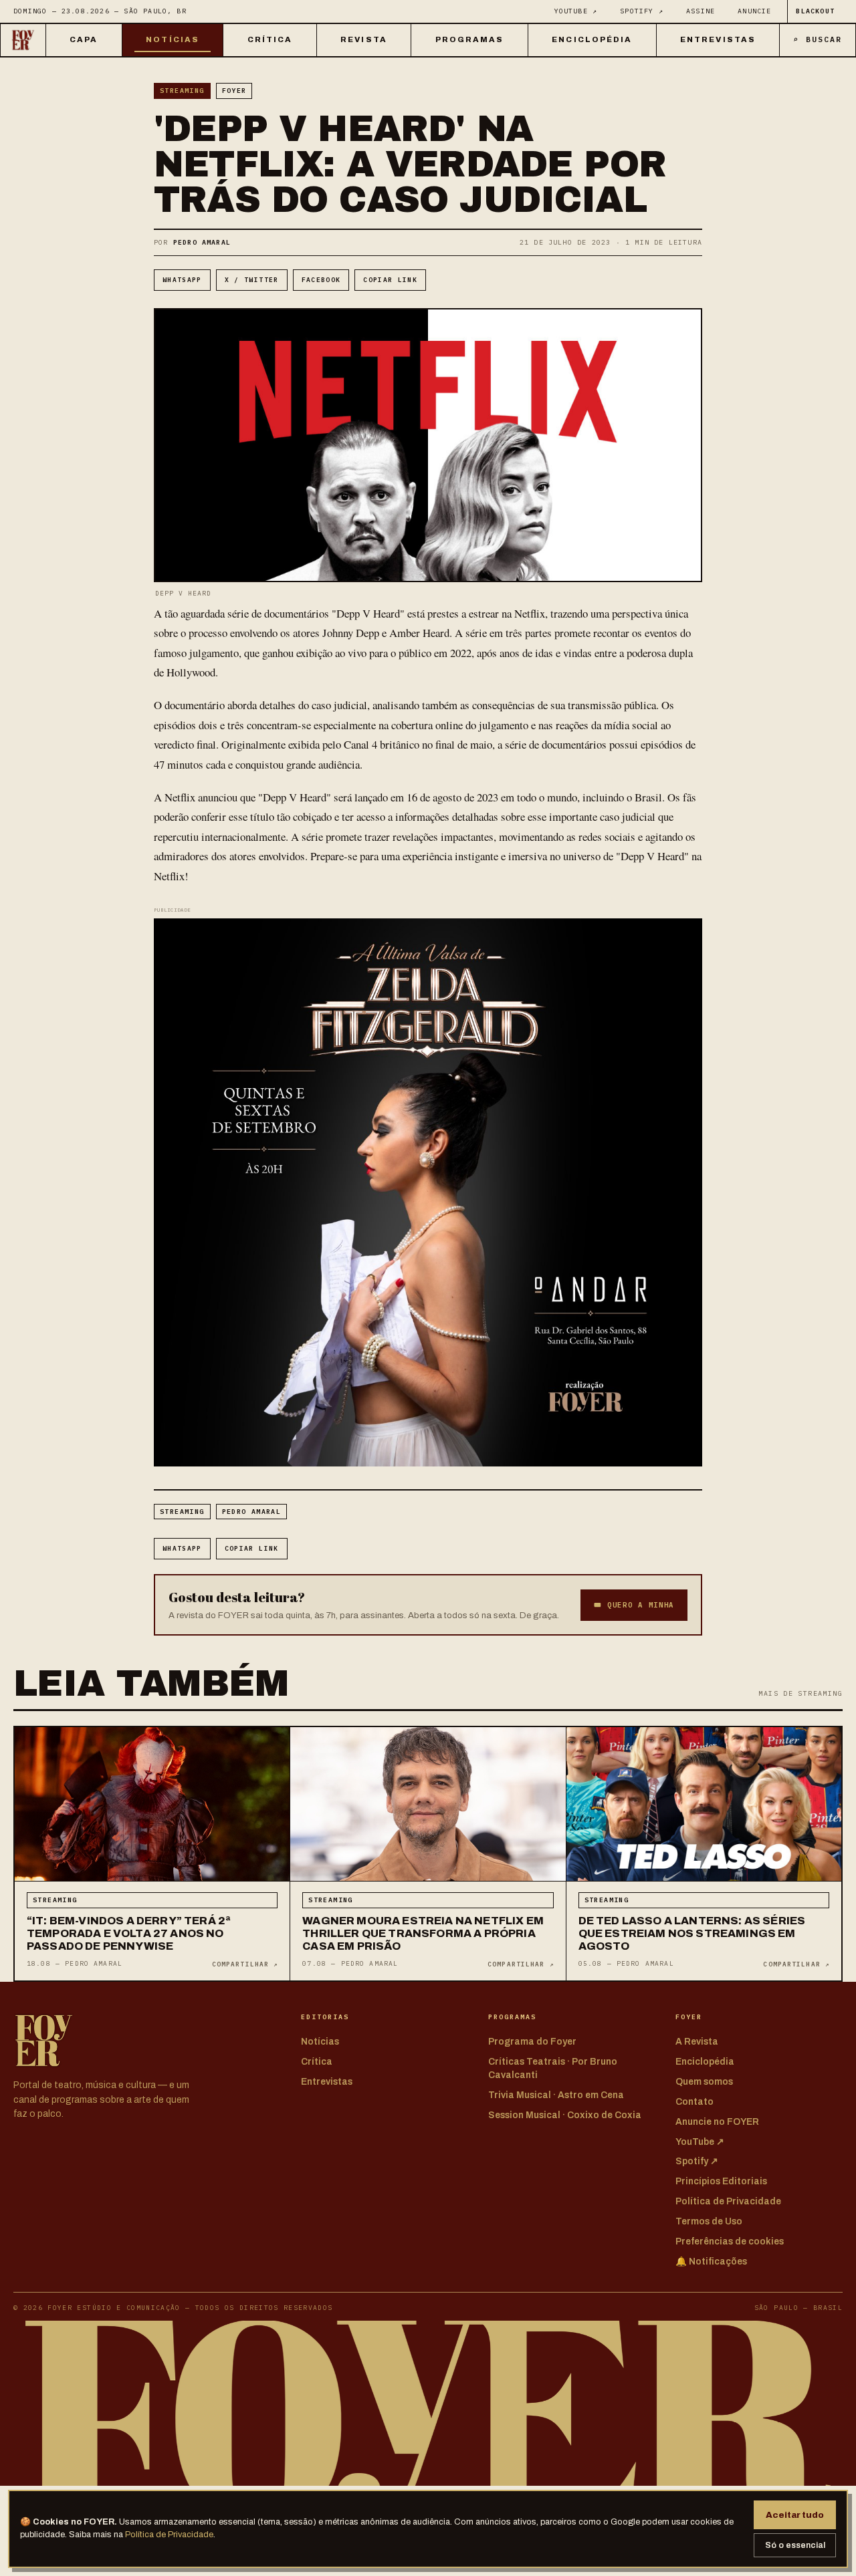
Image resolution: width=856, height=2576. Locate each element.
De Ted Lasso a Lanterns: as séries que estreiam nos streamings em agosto (692, 1933)
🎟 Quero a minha (634, 1605)
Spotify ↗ (642, 11)
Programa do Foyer (532, 2042)
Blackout (815, 11)
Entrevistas (718, 39)
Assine (701, 11)
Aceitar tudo (795, 2515)
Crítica (270, 39)
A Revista (697, 2042)
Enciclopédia (592, 39)
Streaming (182, 91)
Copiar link (390, 280)
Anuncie (754, 11)
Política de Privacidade (169, 2535)
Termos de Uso (709, 2221)
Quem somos (704, 2082)
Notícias (173, 39)
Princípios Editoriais (721, 2181)
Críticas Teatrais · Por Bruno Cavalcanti (553, 2068)
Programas (470, 39)
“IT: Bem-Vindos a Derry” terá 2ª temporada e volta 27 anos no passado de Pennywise (128, 1933)
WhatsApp (182, 280)
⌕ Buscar (818, 39)
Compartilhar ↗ (245, 1964)
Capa (84, 39)
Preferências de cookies (730, 2241)
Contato (694, 2102)
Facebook (321, 280)
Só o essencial (795, 2545)
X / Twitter (252, 280)
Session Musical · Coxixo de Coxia (565, 2115)
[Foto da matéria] (152, 1804)
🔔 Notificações (711, 2262)
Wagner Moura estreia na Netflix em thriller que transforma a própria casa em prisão (423, 1933)
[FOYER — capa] (23, 40)
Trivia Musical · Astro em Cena (556, 2095)
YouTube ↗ (576, 11)
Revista (364, 39)
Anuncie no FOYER (717, 2122)
